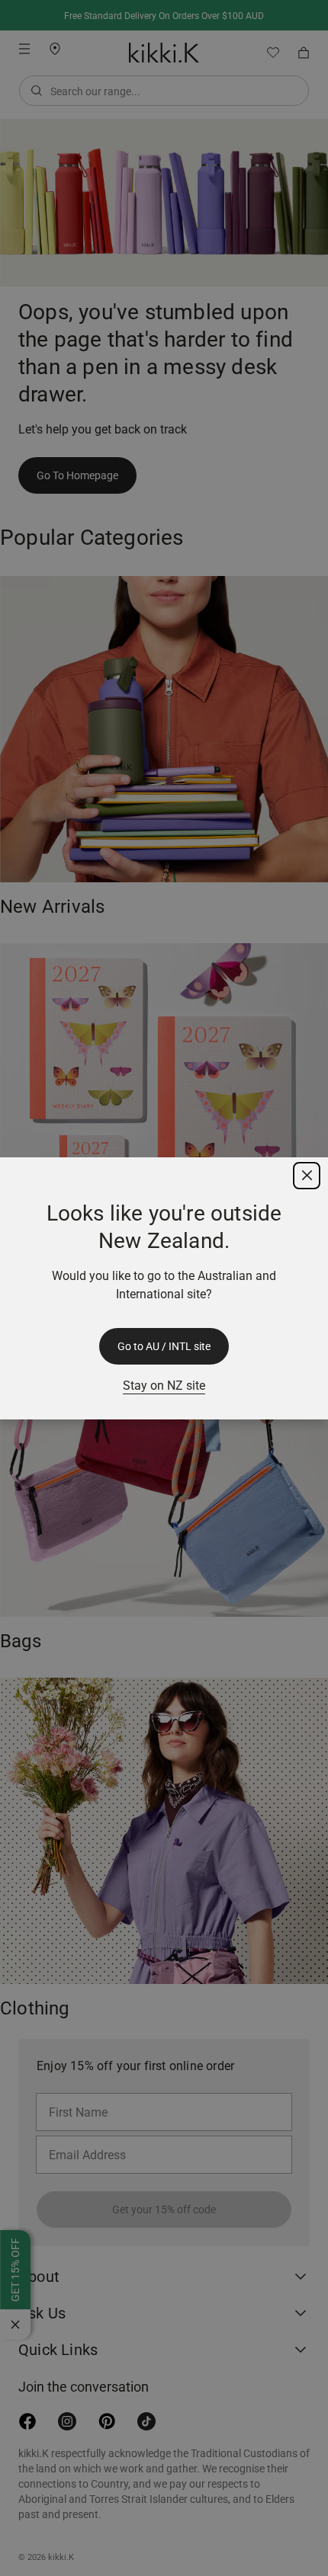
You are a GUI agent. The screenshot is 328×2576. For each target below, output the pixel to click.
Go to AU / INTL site (164, 1346)
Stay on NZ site (164, 1386)
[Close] (307, 1176)
